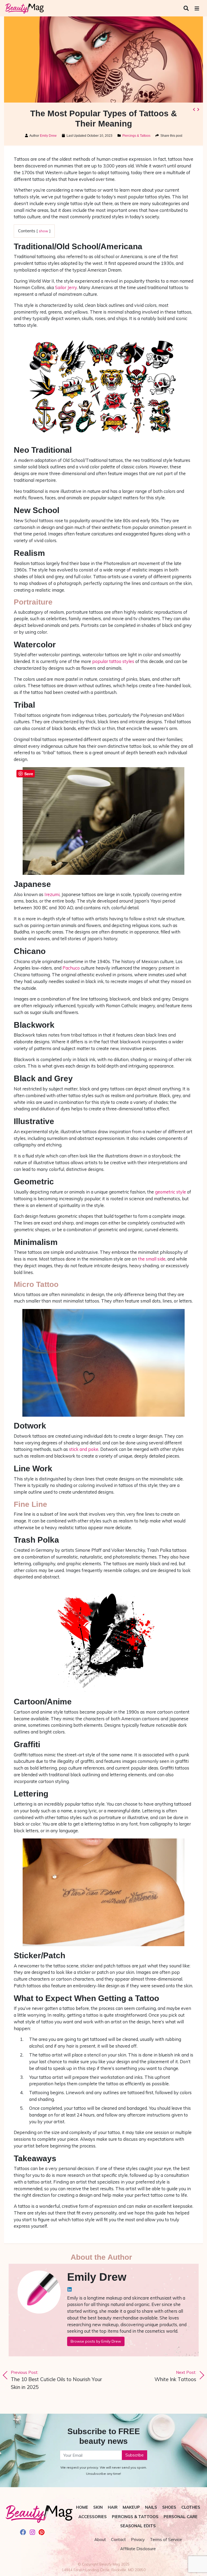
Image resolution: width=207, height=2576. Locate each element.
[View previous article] (194, 109)
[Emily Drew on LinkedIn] (70, 2289)
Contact (118, 2540)
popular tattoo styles (113, 661)
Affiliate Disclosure (138, 2549)
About (100, 2540)
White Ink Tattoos (175, 2376)
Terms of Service (166, 2540)
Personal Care (181, 2517)
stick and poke (84, 1449)
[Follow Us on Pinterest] (42, 2533)
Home (82, 2507)
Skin (98, 2507)
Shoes (169, 2507)
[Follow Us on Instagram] (32, 2533)
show (44, 231)
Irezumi (52, 894)
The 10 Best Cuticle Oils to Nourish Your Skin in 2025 (56, 2380)
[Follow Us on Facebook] (23, 2533)
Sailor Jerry (66, 287)
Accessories (93, 2517)
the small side (152, 1259)
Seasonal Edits (138, 2526)
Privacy (138, 2540)
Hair (113, 2507)
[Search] (187, 8)
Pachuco (71, 968)
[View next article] (198, 109)
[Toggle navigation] (197, 8)
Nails (151, 2507)
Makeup (131, 2507)
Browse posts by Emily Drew (96, 2341)
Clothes (191, 2507)
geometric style (170, 1192)
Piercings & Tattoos (136, 136)
